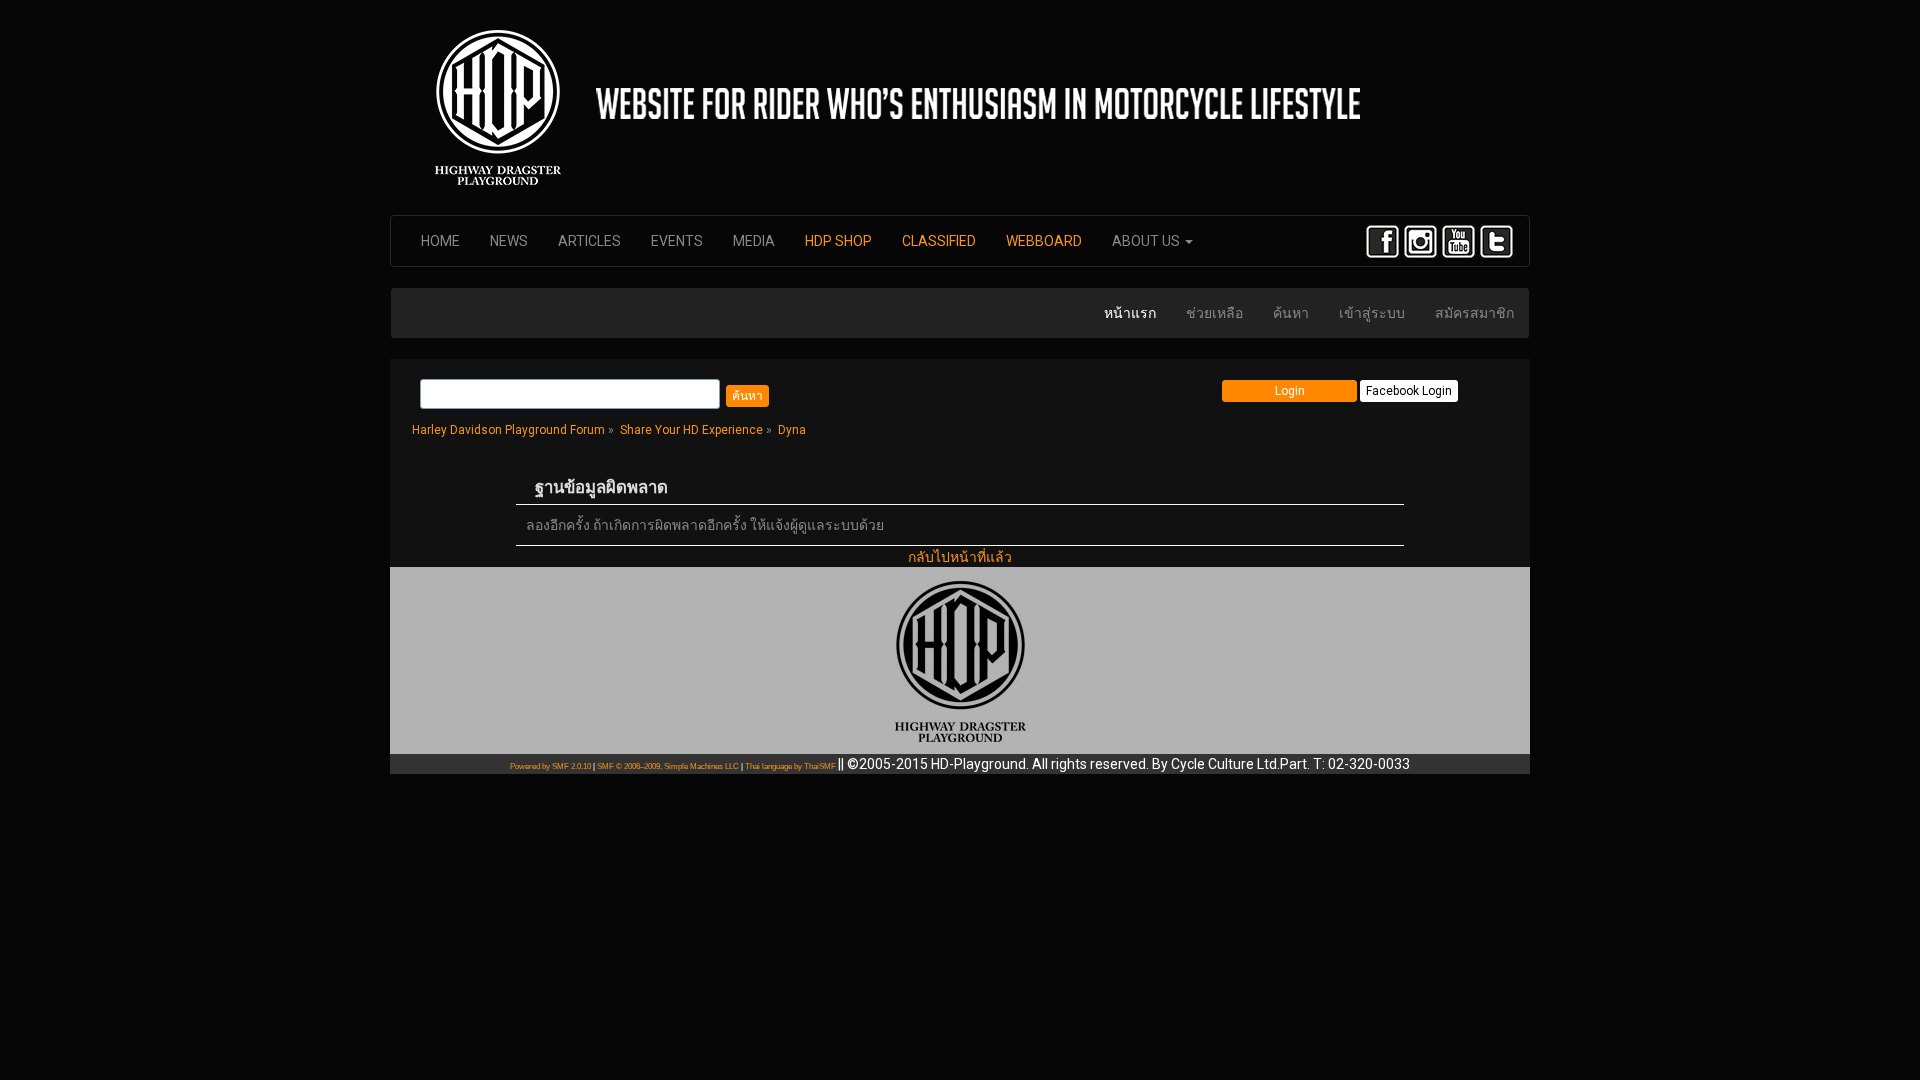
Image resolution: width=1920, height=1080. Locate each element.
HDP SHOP (838, 241)
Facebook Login (1409, 391)
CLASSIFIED (939, 241)
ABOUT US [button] (1147, 241)
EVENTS (677, 241)
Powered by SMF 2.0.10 (550, 766)
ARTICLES (589, 241)
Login (1290, 391)
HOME (440, 241)
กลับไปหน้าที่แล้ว (960, 557)
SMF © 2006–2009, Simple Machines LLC (668, 766)
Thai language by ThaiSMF (790, 766)
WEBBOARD (1044, 241)
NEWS (509, 241)
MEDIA (754, 241)
